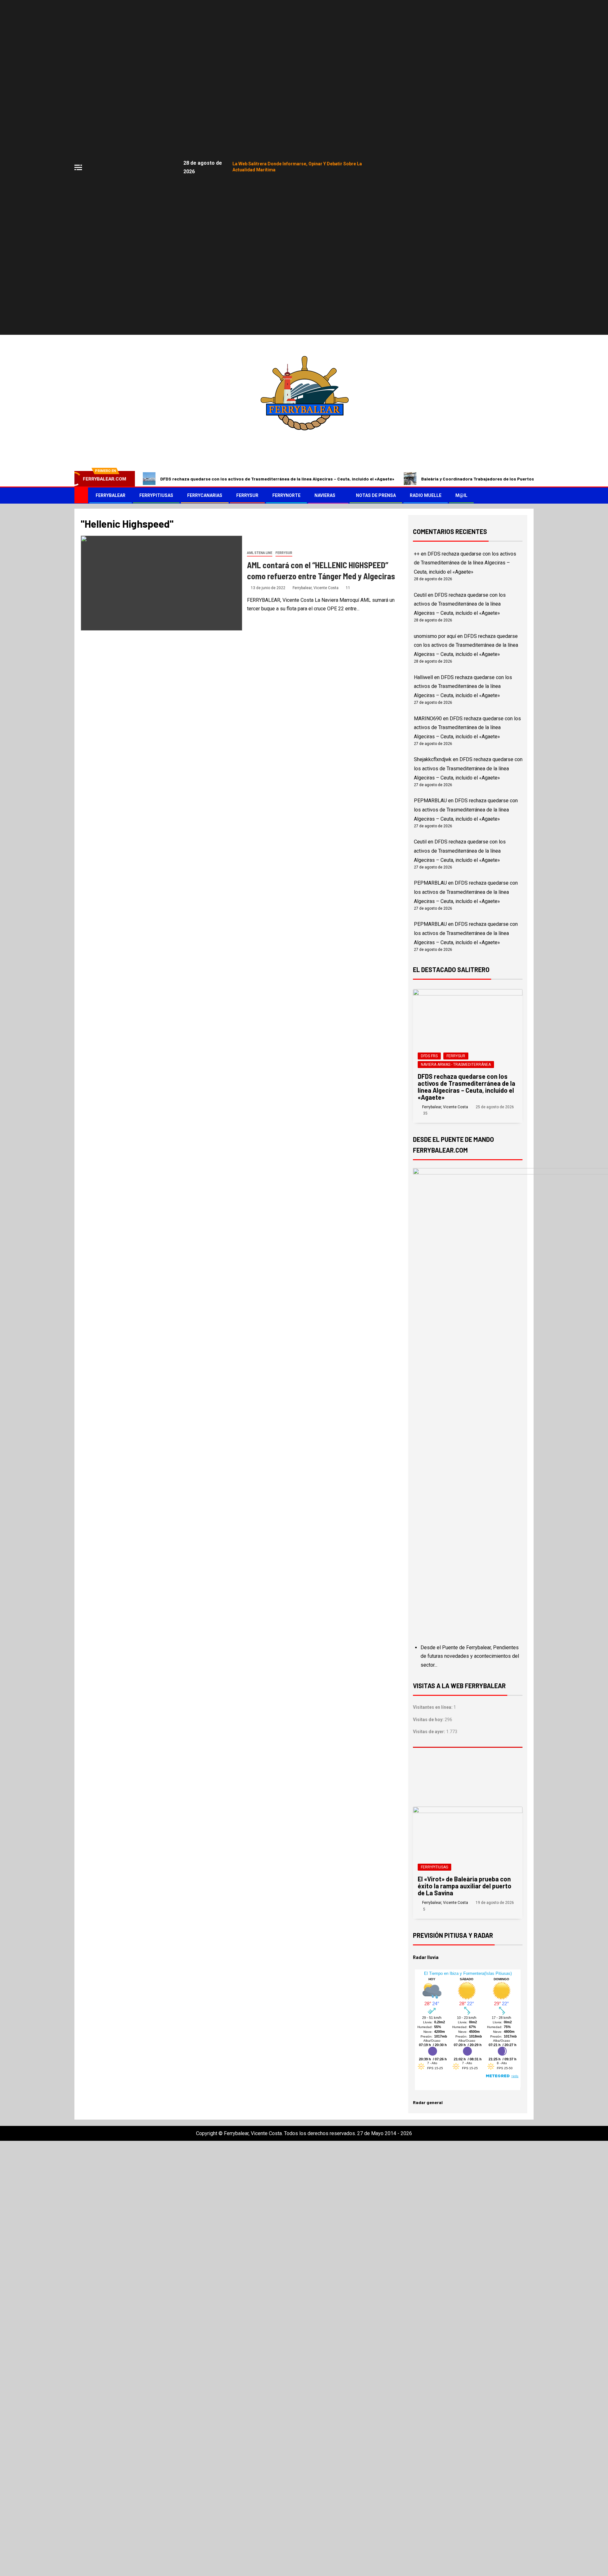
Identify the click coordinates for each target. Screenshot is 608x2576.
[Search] (528, 495)
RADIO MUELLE (426, 495)
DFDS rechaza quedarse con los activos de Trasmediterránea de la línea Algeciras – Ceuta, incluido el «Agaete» (277, 479)
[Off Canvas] (78, 167)
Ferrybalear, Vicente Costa (316, 588)
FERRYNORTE (286, 495)
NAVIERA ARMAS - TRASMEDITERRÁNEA (456, 1065)
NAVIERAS (325, 495)
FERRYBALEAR (111, 495)
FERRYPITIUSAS (156, 495)
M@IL (461, 495)
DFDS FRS (429, 1056)
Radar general (428, 2102)
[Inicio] (81, 495)
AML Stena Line (260, 553)
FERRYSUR (247, 495)
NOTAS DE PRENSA (376, 495)
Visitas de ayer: (430, 1732)
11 (348, 588)
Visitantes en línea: (433, 1707)
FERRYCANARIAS (205, 495)
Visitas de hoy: (429, 1720)
